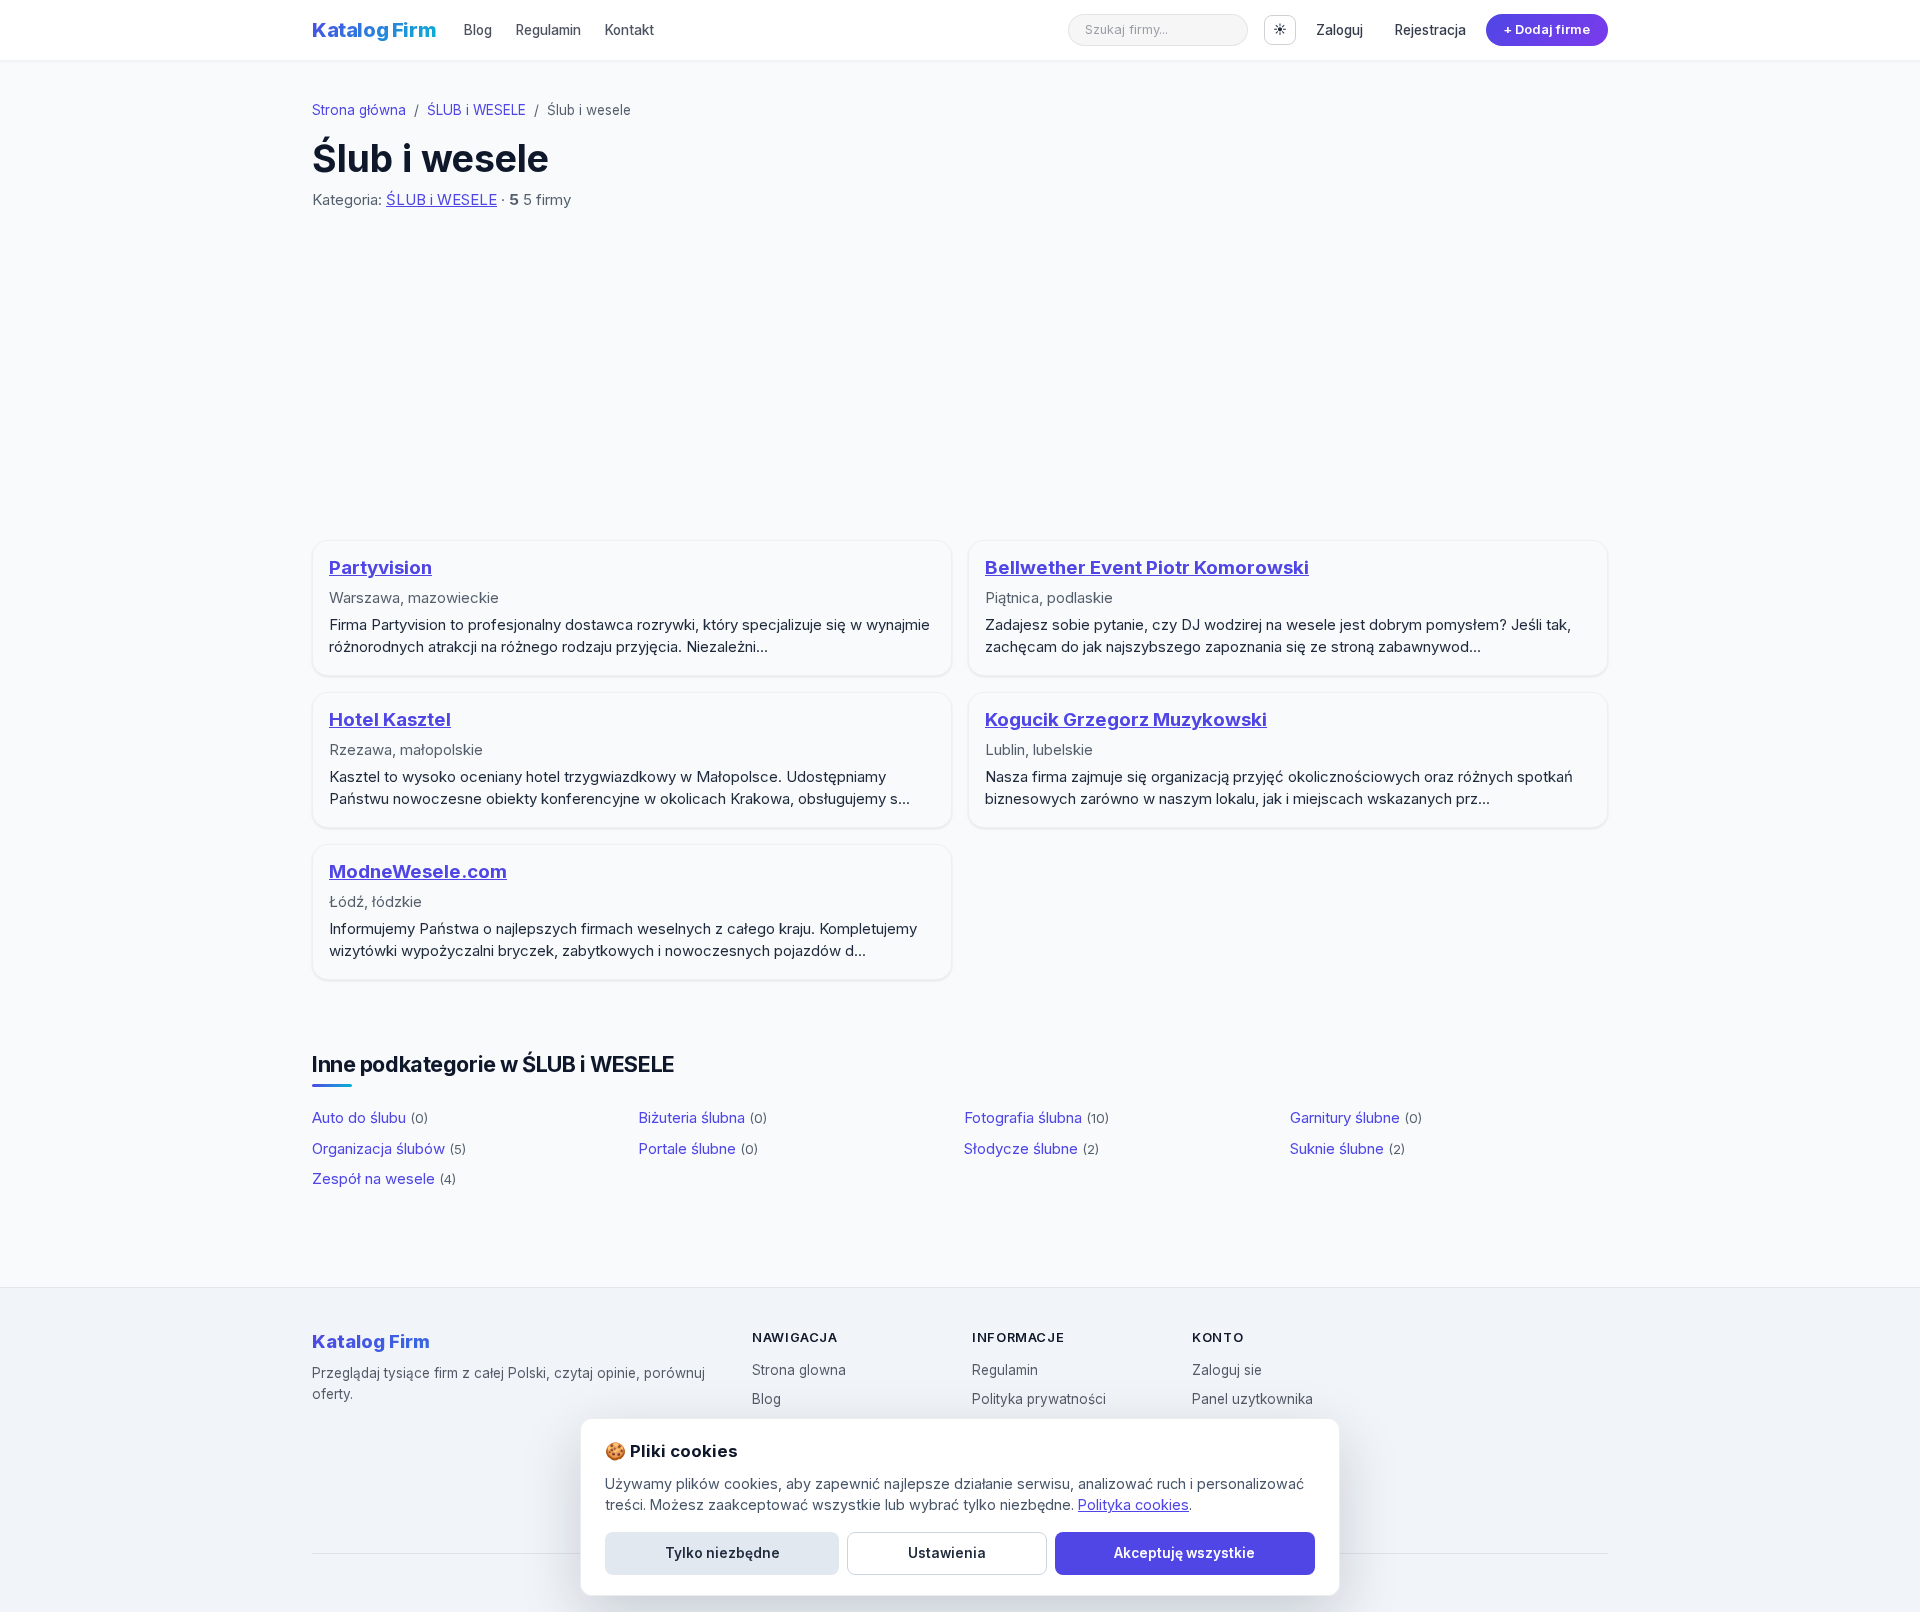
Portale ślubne (698, 1148)
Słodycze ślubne (1031, 1148)
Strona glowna (799, 1370)
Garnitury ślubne (1356, 1117)
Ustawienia (947, 1553)
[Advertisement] (960, 376)
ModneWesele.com (418, 871)
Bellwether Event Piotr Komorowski (1147, 567)
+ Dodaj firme (1546, 29)
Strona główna (359, 110)
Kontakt (629, 30)
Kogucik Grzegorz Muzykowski (1126, 719)
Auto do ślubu (370, 1117)
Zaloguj (1339, 30)
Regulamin (548, 30)
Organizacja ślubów (389, 1148)
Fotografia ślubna (1036, 1117)
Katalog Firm (374, 30)
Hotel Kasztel (390, 719)
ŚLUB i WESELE (476, 110)
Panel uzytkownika (1252, 1399)
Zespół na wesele (384, 1178)
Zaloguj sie (1227, 1370)
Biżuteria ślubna (702, 1117)
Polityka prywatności (1039, 1399)
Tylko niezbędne (722, 1553)
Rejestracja (1430, 30)
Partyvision (380, 567)
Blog (478, 30)
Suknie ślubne (1347, 1148)
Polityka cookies (1133, 1504)
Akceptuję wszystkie (1184, 1553)
